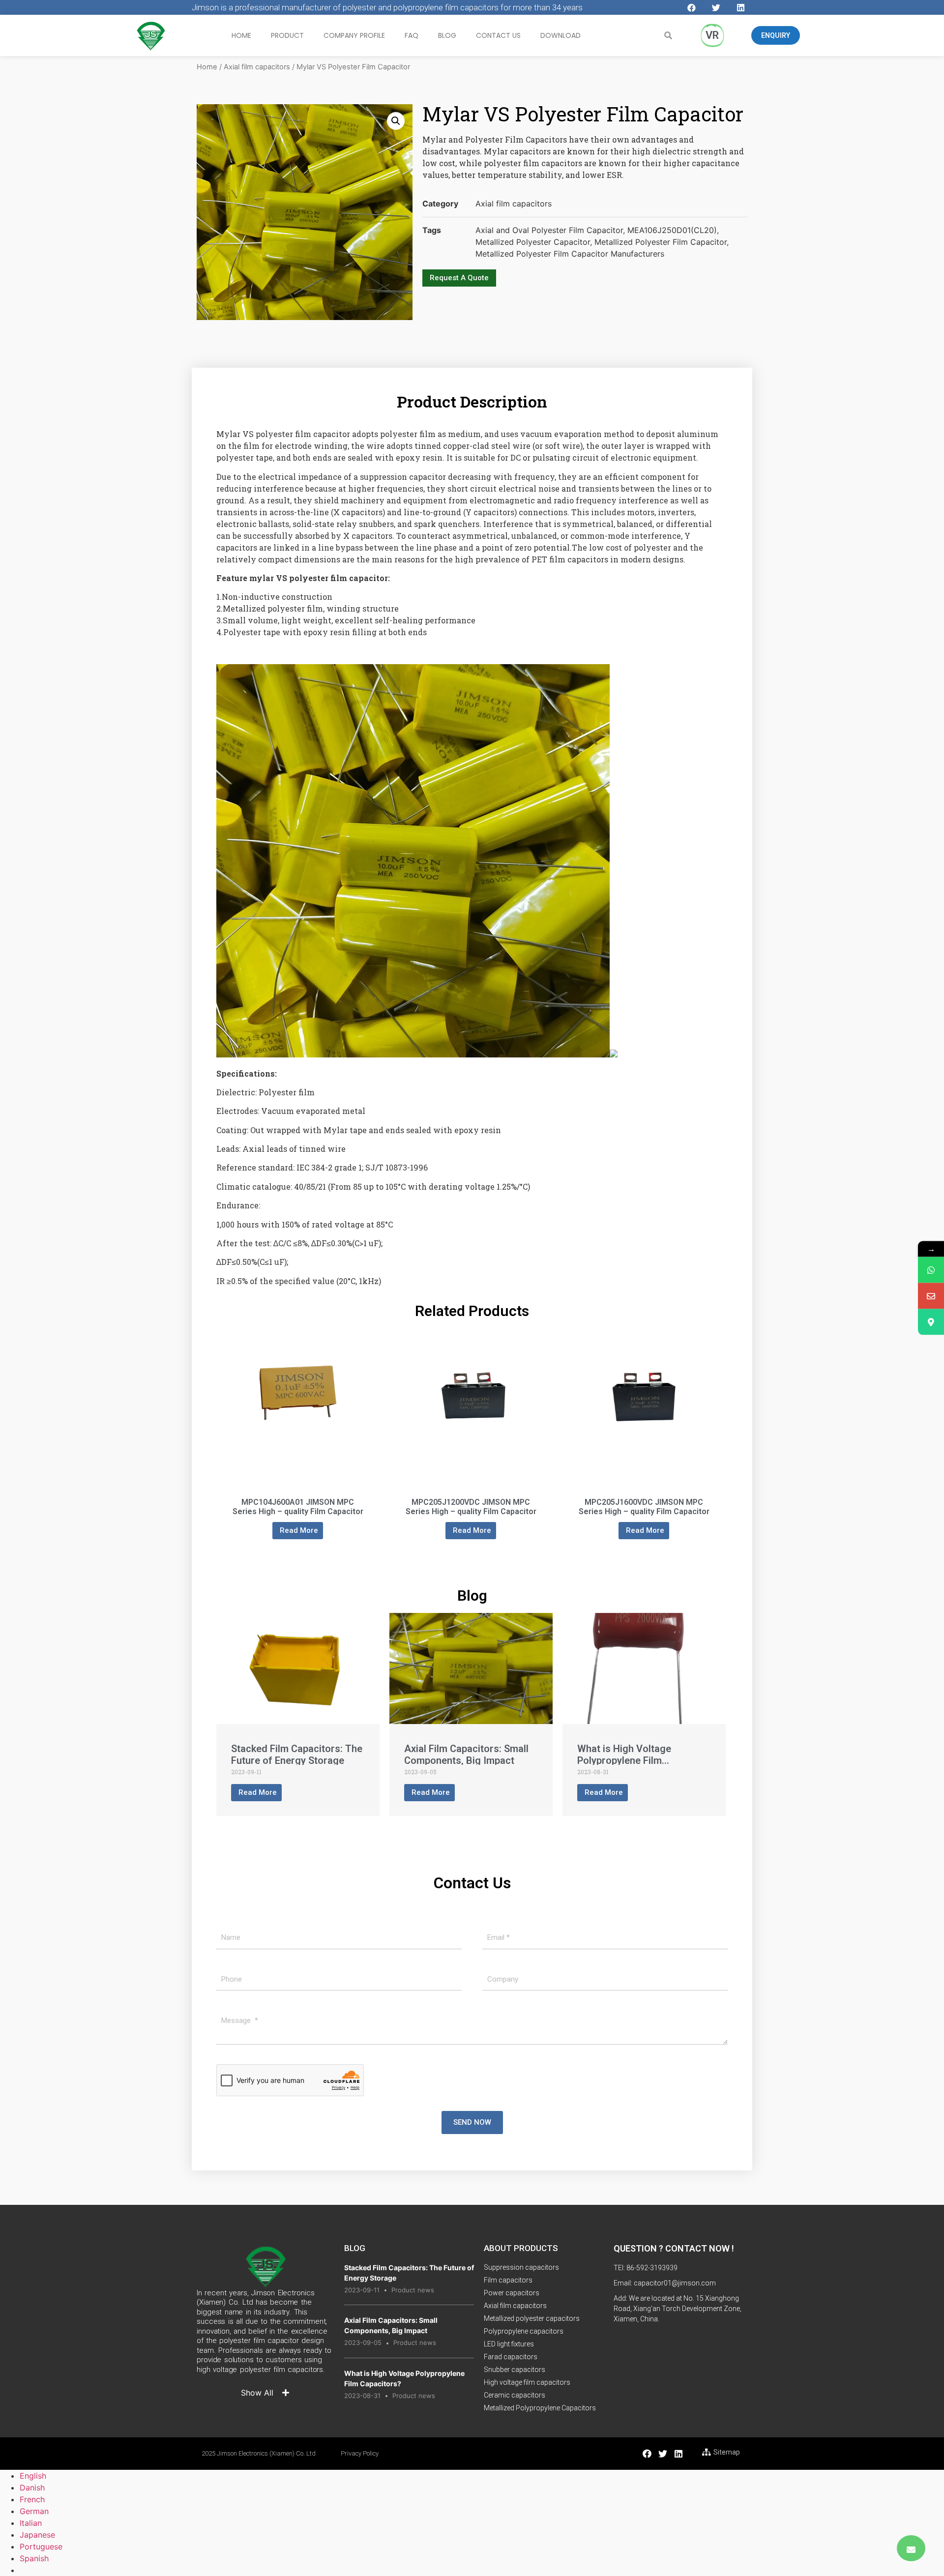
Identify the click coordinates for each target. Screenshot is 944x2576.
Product (287, 35)
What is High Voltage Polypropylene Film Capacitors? (624, 1760)
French (32, 2499)
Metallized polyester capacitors (532, 2318)
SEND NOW (472, 2122)
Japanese (37, 2535)
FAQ (412, 35)
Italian (31, 2523)
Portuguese (41, 2547)
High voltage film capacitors (527, 2382)
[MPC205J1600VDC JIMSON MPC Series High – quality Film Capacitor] (644, 1473)
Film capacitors (508, 2280)
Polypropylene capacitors (524, 2331)
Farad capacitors (511, 2357)
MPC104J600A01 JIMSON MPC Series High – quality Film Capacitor (298, 1507)
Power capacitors (512, 2293)
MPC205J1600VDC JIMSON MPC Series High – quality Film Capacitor (644, 1507)
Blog (447, 35)
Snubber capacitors (515, 2370)
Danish (32, 2488)
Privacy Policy (360, 2453)
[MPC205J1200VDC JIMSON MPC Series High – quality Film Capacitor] (471, 1473)
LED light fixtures (509, 2344)
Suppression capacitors (521, 2267)
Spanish (34, 2558)
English (33, 2476)
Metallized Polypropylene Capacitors (540, 2408)
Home (241, 35)
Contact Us (498, 35)
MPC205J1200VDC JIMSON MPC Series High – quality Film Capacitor (471, 1507)
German (34, 2511)
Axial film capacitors (257, 67)
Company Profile (354, 35)
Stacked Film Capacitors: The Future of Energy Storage (297, 1755)
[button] (776, 35)
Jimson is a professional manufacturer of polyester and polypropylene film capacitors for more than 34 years (387, 7)
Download (560, 35)
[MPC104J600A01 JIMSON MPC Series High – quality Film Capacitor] (298, 1473)
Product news (413, 2290)
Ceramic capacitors (515, 2395)
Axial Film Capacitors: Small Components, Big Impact (466, 1755)
